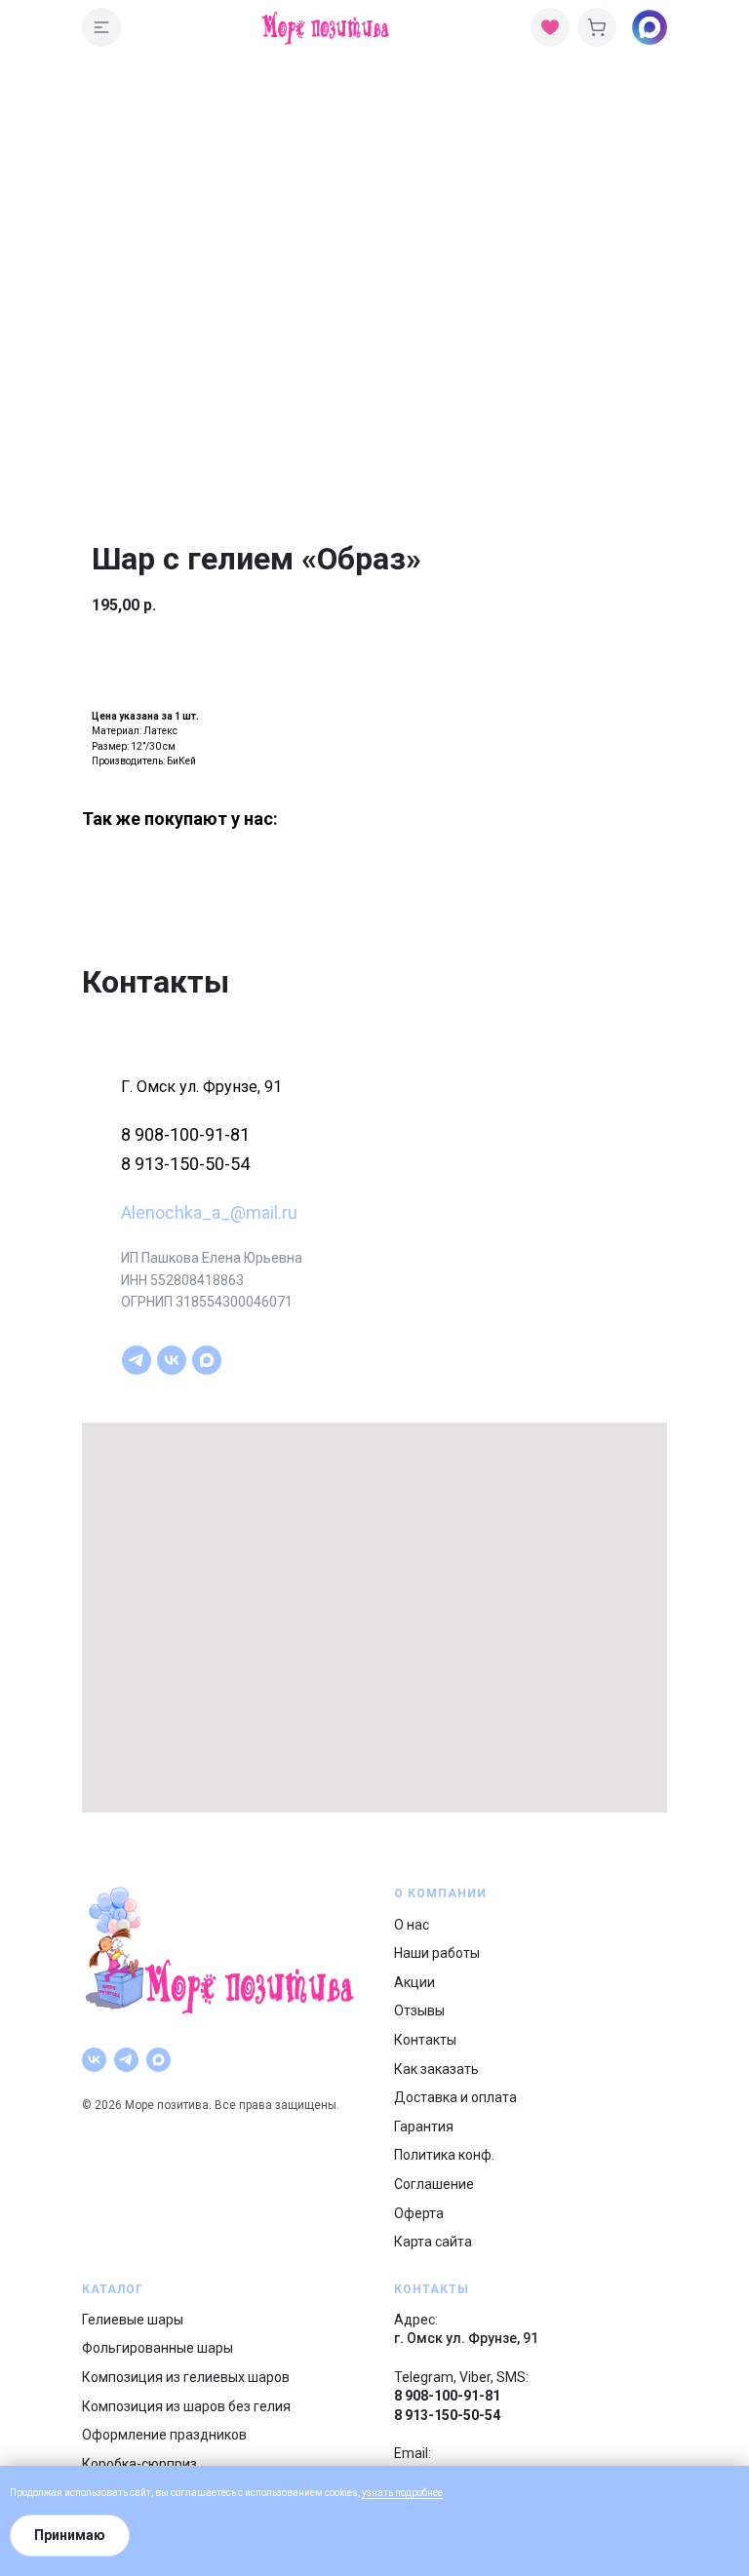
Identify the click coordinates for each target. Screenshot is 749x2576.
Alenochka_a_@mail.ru (209, 1212)
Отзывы (419, 2010)
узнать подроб (394, 2493)
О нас (412, 1925)
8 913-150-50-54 (185, 1164)
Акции (414, 1982)
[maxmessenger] (207, 1360)
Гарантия (424, 2127)
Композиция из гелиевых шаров (186, 2377)
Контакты (425, 2040)
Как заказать (436, 2069)
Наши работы (437, 1953)
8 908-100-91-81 (185, 1134)
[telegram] (137, 1360)
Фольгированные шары (158, 2348)
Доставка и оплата (455, 2097)
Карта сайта (433, 2242)
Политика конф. (444, 2155)
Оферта (419, 2213)
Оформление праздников (164, 2435)
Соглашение (434, 2184)
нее (435, 2493)
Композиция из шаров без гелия (186, 2406)
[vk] (172, 1360)
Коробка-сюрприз (139, 2464)
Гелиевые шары (133, 2320)
